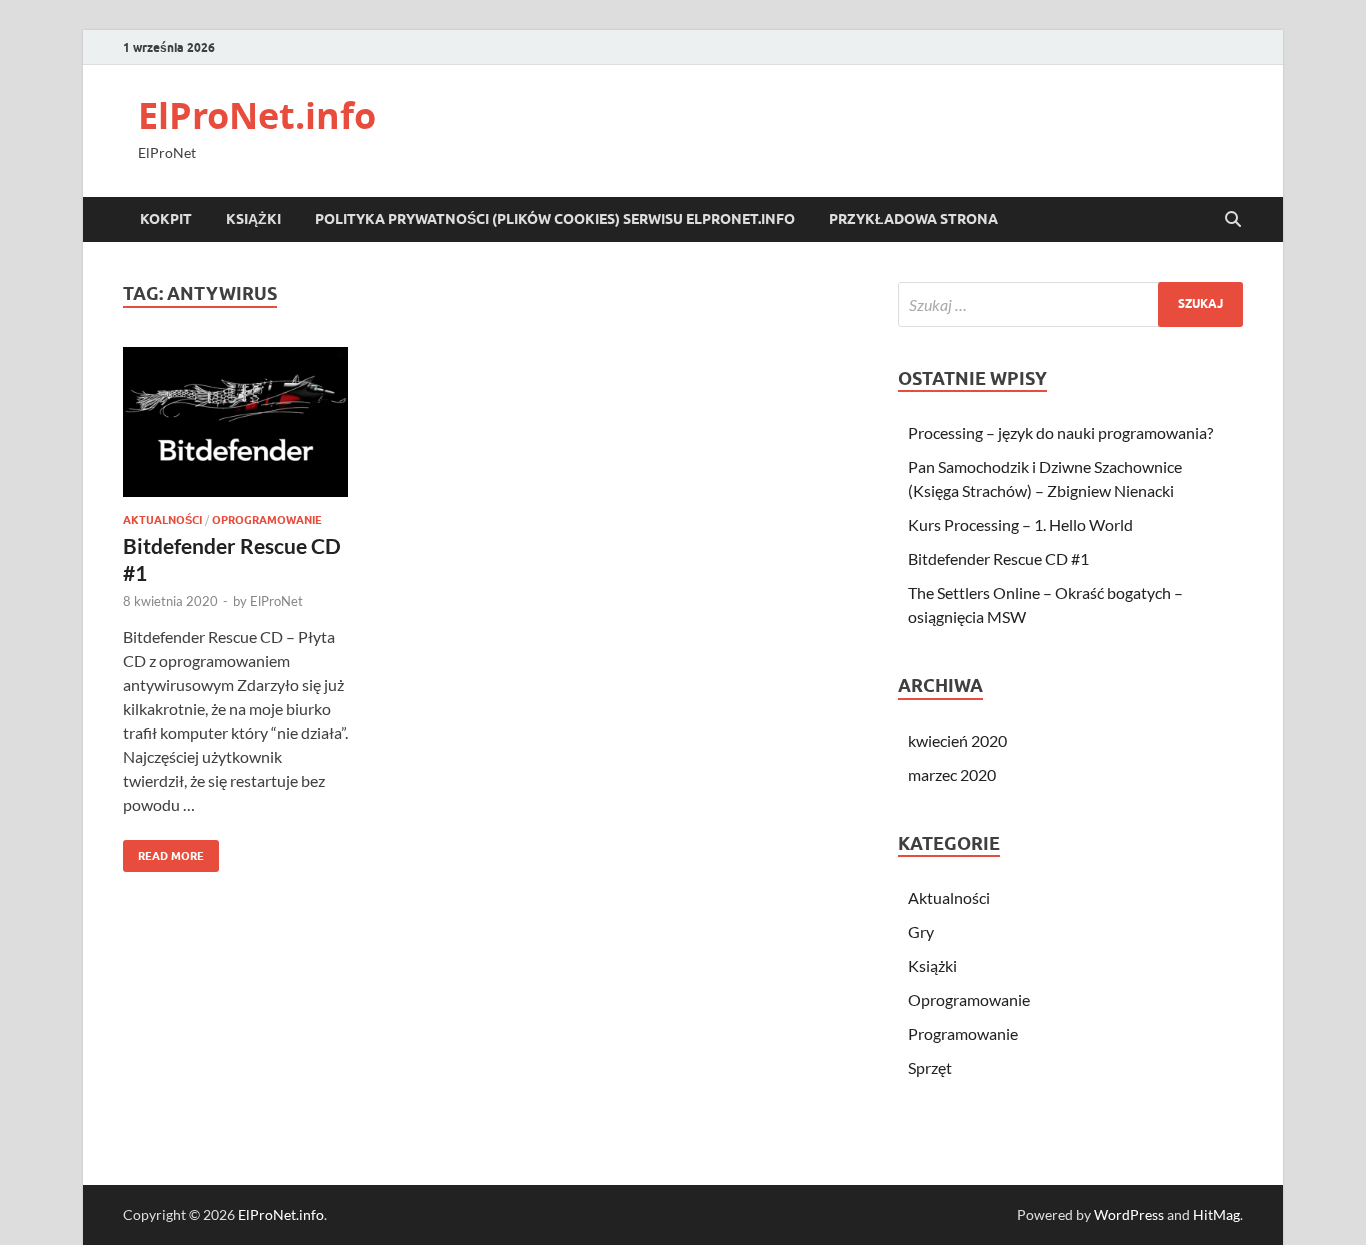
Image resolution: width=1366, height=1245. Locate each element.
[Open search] (1233, 220)
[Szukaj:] (1070, 304)
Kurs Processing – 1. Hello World (1020, 524)
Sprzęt (930, 1067)
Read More (163, 851)
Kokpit (166, 219)
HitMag (1216, 1214)
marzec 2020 (952, 774)
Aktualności (162, 520)
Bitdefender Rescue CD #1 (998, 558)
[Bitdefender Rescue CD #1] (235, 422)
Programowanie (963, 1033)
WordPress (1129, 1214)
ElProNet (276, 601)
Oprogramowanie (267, 520)
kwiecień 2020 (957, 740)
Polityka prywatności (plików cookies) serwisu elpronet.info (555, 219)
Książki (253, 219)
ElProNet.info (257, 115)
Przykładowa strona (913, 219)
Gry (921, 931)
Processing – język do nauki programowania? (1060, 432)
